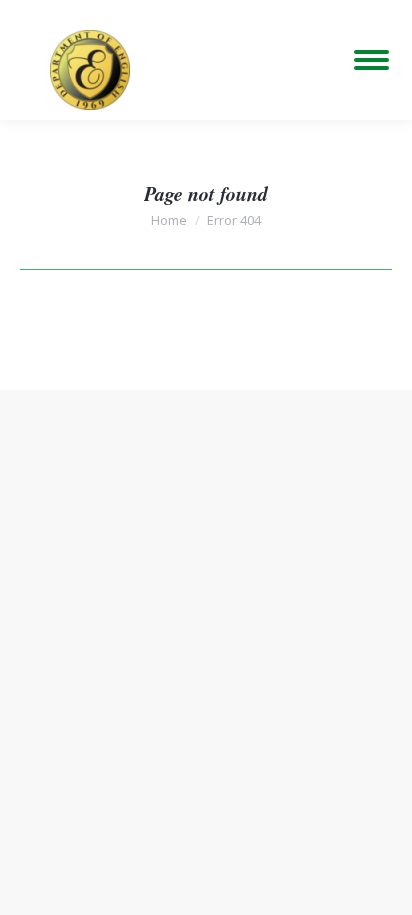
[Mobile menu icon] (371, 60)
